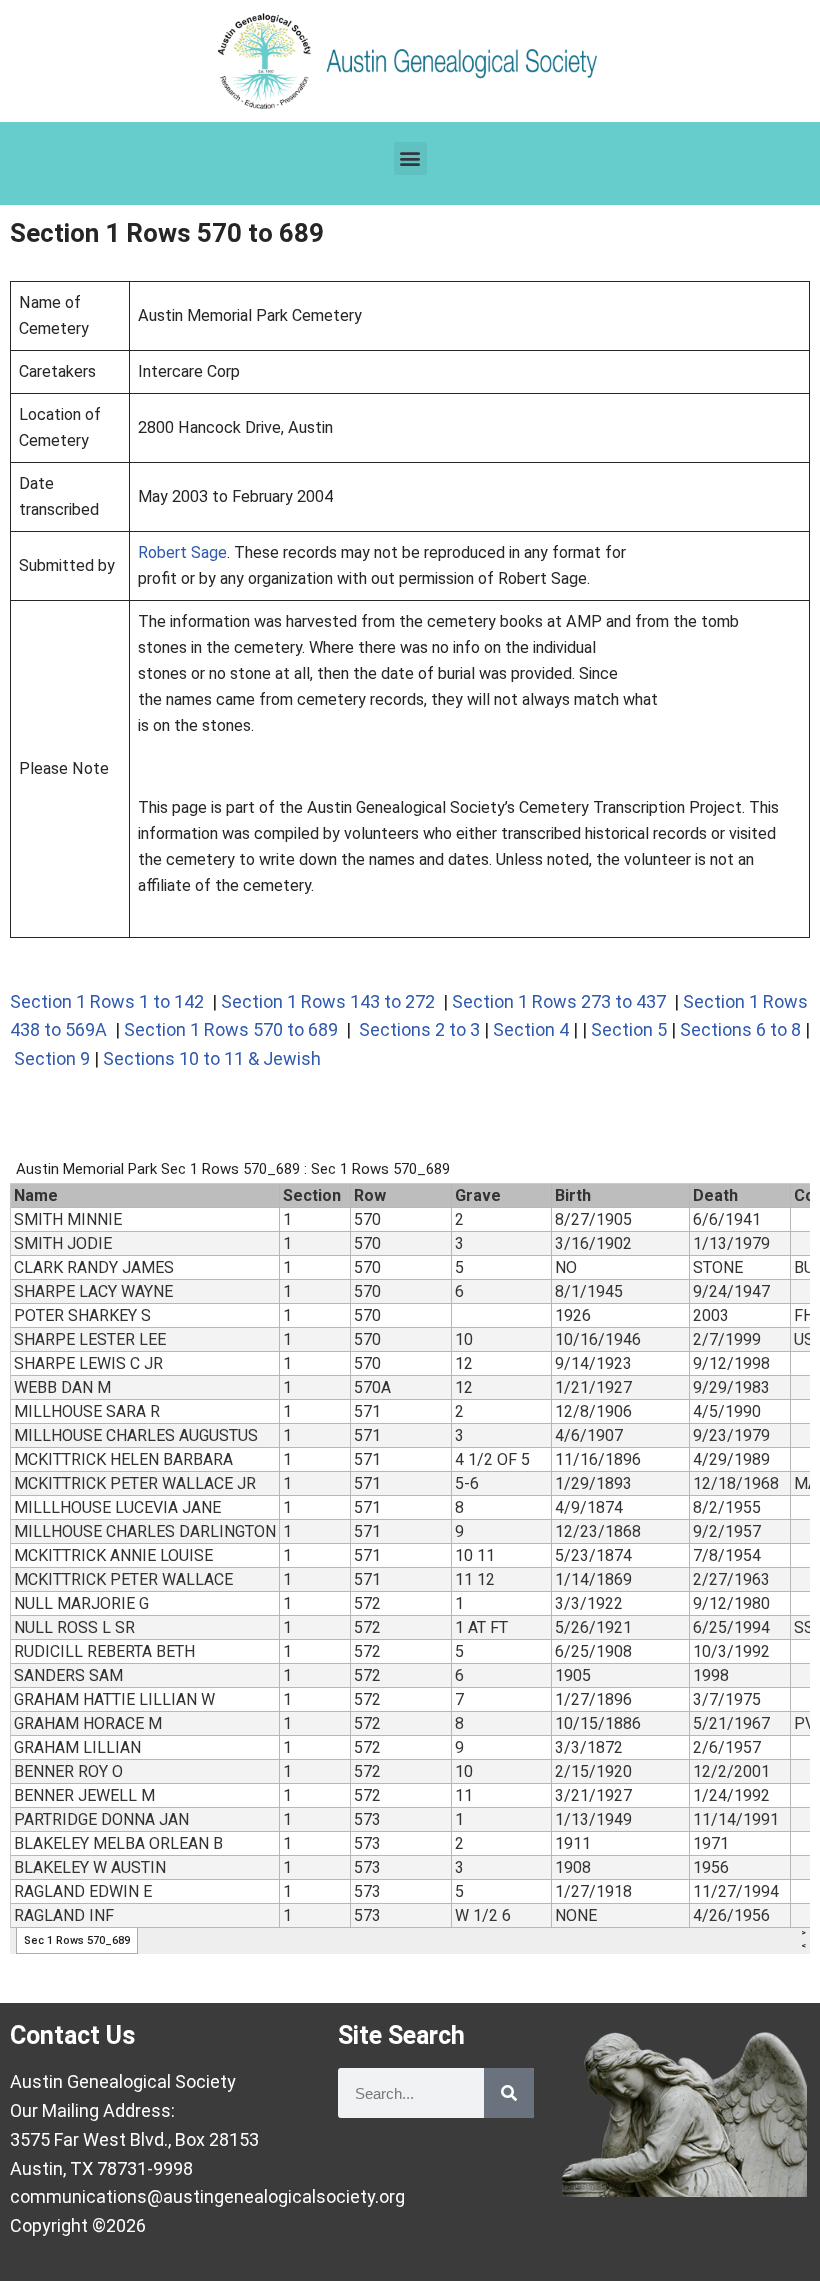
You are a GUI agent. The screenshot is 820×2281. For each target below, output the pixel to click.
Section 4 (531, 1029)
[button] (410, 158)
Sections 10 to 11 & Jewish (212, 1058)
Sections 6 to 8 (740, 1029)
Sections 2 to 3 (417, 1029)
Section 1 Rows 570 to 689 (231, 1029)
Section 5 (629, 1029)
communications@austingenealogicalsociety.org (207, 2196)
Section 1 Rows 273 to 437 (559, 1001)
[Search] (509, 2093)
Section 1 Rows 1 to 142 (107, 1001)
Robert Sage (182, 552)
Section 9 (52, 1058)
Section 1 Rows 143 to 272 (328, 1001)
